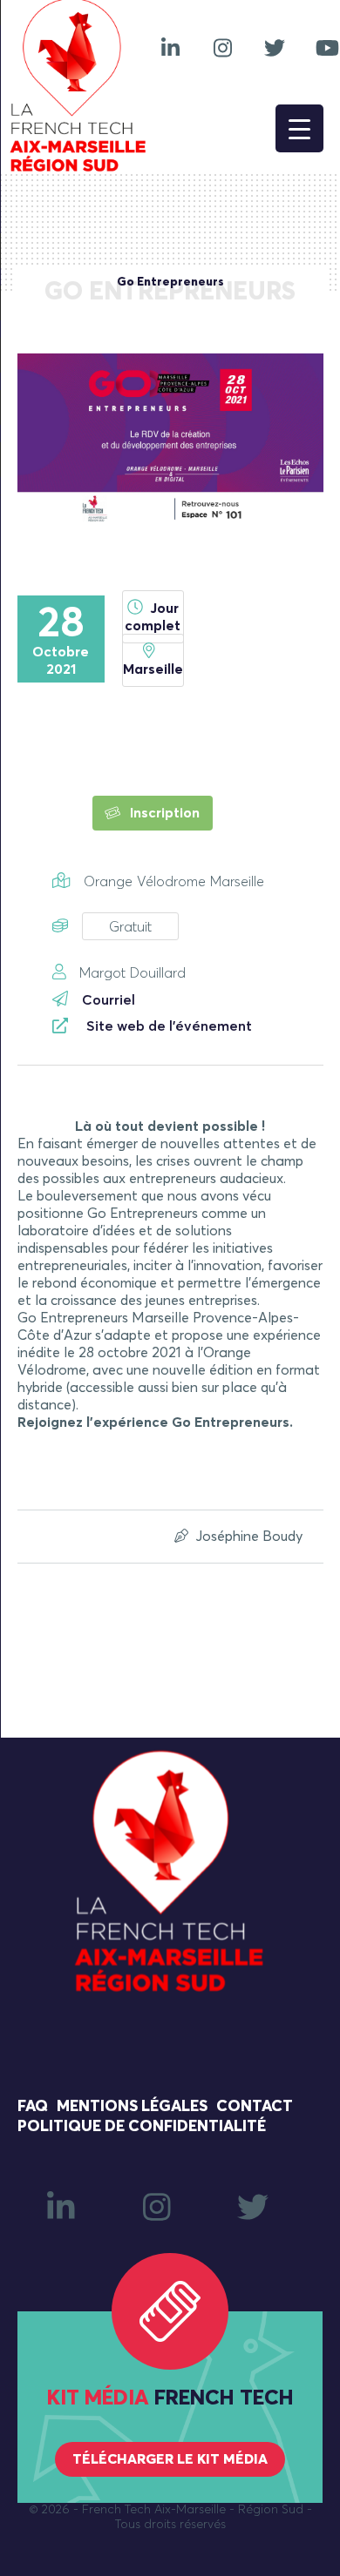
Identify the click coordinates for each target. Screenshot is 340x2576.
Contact (255, 2107)
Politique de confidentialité (142, 2127)
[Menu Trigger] (299, 128)
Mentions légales (132, 2107)
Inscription (163, 813)
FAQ (33, 2107)
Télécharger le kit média (170, 2459)
